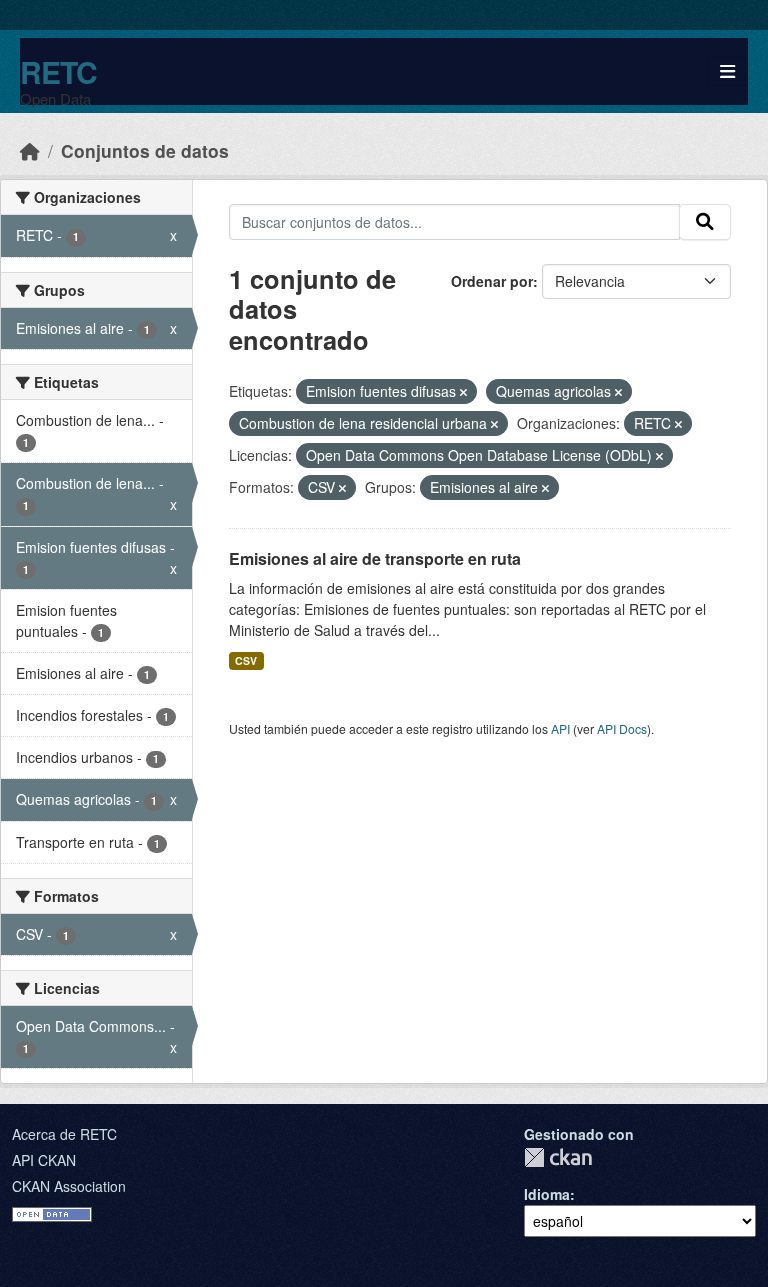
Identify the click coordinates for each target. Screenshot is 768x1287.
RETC (58, 71)
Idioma (547, 1194)
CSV (246, 660)
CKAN (558, 1157)
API (560, 728)
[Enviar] (705, 222)
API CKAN (44, 1160)
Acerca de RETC (64, 1134)
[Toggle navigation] (727, 71)
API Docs (622, 728)
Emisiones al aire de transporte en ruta (375, 558)
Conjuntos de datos (145, 150)
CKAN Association (69, 1186)
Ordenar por (492, 281)
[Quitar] (463, 392)
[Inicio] (30, 150)
